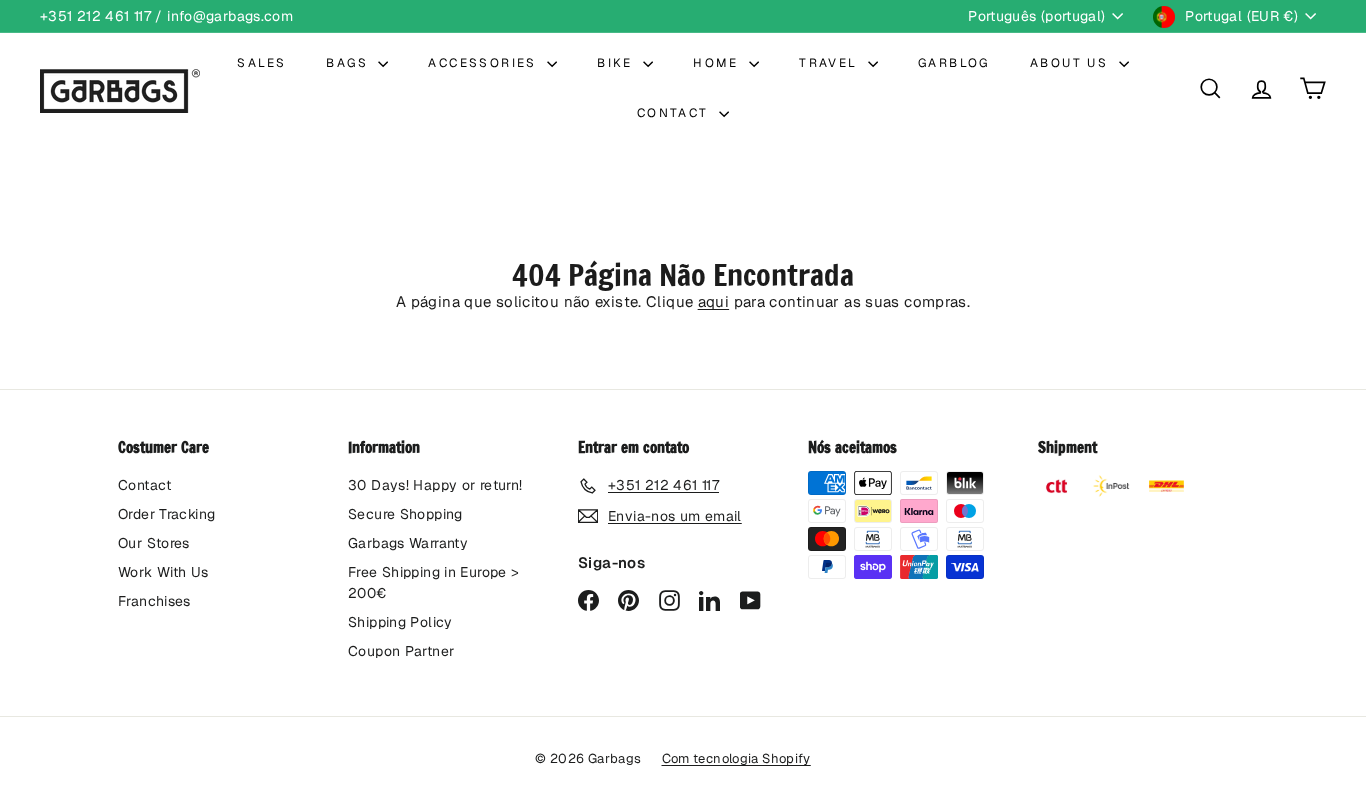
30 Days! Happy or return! (435, 485)
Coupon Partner (401, 651)
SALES (261, 63)
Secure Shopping (405, 514)
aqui (714, 301)
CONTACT (675, 113)
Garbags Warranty (408, 543)
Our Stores (154, 543)
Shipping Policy (400, 622)
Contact (145, 485)
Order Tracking (166, 514)
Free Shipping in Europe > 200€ (433, 582)
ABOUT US (1072, 63)
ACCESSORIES (485, 63)
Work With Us (163, 572)
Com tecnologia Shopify (736, 758)
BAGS (349, 63)
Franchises (154, 601)
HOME (718, 63)
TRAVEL (831, 63)
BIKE (617, 63)
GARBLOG (954, 63)
